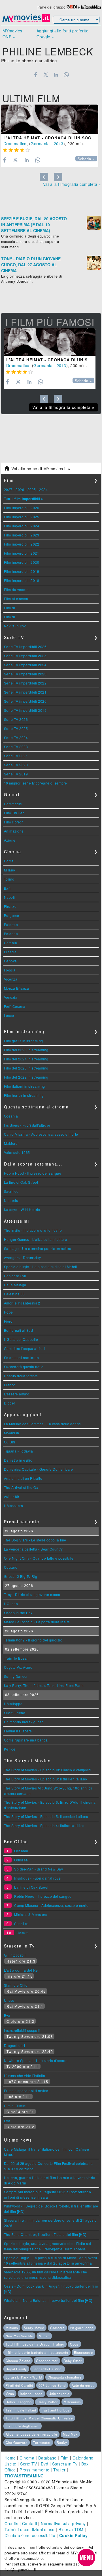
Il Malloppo (13, 1704)
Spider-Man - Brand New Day (39, 1869)
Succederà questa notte (24, 1367)
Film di (10, 608)
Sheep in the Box (18, 1613)
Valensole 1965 (17, 1152)
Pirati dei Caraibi (19, 2385)
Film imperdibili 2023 (22, 535)
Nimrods (11, 1200)
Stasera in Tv (65, 2464)
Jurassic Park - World (24, 2377)
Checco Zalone (18, 2361)
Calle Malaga (15, 1285)
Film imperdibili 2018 (22, 580)
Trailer (59, 2470)
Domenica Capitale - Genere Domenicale (39, 1469)
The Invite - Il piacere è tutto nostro (33, 1230)
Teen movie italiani (21, 2410)
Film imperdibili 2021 (22, 553)
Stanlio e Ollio (16, 1985)
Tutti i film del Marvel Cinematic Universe (39, 2418)
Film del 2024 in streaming (26, 1059)
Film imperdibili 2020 (22, 562)
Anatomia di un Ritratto (23, 1478)
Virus (10, 2394)
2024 (43, 489)
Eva (7, 2015)
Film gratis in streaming (24, 1041)
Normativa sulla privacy (63, 2523)
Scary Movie (34, 2328)
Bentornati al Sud (19, 1330)
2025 (32, 489)
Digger (10, 1403)
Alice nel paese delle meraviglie (31, 2434)
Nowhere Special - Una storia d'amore (36, 2060)
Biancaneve (83, 2352)
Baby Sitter (73, 2361)
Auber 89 (12, 1496)
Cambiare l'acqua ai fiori (25, 1348)
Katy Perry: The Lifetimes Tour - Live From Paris (44, 1685)
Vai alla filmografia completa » (72, 184)
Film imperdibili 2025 (22, 517)
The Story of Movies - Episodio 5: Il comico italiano (46, 1816)
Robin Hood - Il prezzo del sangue (33, 1173)
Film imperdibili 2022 (22, 544)
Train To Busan (16, 1658)
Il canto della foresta (21, 1376)
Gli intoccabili (15, 1955)
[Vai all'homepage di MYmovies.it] (26, 21)
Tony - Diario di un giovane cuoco (32, 1594)
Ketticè (10, 1749)
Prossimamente (35, 2470)
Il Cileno (11, 1604)
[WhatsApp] (66, 75)
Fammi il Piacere (18, 1731)
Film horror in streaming (24, 1095)
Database (47, 2458)
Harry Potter (48, 2402)
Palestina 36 (14, 1294)
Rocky (62, 2442)
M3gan (44, 2336)
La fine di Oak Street (21, 1182)
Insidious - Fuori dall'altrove (27, 1125)
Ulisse (9, 2000)
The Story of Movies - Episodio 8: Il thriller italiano (46, 1779)
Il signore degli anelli (23, 2426)
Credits (11, 2523)
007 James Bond (52, 2385)
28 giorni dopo (82, 2328)
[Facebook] (36, 75)
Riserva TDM (71, 2529)
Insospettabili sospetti (22, 2030)
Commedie (13, 804)
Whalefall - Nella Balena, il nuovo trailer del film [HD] (48, 2300)
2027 (8, 489)
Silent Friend (15, 1713)
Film (64, 2458)
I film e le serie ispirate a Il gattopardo (37, 2352)
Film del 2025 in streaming (26, 1050)
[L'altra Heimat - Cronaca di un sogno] (50, 119)
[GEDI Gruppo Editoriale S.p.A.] (72, 7)
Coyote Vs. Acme (18, 1667)
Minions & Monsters (31, 1914)
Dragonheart (15, 2045)
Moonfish (12, 1433)
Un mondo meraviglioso (24, 1722)
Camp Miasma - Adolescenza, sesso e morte (41, 1134)
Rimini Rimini (15, 2106)
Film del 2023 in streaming (26, 1068)
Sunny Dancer (16, 1676)
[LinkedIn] (56, 75)
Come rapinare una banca (26, 1740)
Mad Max (70, 2434)
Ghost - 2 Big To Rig (21, 1576)
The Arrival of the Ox (21, 1487)
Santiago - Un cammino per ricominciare (38, 1248)
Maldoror (11, 1143)
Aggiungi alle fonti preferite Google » (63, 34)
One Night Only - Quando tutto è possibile (39, 1558)
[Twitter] (46, 75)
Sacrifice (11, 1191)
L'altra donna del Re (21, 1970)
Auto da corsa (83, 2385)
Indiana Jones (31, 2394)
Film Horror (13, 822)
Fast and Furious (56, 2410)
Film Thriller (14, 813)
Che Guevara (17, 2442)
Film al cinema (16, 599)
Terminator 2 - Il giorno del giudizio (33, 1640)
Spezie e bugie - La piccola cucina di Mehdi (41, 1267)
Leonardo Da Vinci (48, 2369)
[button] (86, 2558)
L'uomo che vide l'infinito (25, 2075)
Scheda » (86, 159)
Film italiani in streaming (25, 1086)
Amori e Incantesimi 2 (22, 1303)
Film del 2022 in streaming (26, 1077)
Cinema (27, 2458)
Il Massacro (14, 1506)
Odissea (21, 1860)
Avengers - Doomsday (23, 1257)
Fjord (8, 1321)
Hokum (23, 1933)
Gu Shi (10, 1442)
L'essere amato (17, 1394)
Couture (11, 1567)
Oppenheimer (47, 2361)
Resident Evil (15, 1276)
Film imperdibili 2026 (22, 508)
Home (10, 2458)
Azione (10, 840)
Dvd (45, 2464)
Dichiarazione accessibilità (30, 2535)
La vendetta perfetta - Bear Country (33, 1549)
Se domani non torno (22, 1357)
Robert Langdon (19, 2402)
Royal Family (16, 2369)
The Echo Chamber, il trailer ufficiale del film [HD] (45, 2234)
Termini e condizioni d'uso (30, 2529)
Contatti (30, 2523)
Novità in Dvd (15, 626)
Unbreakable (59, 2394)
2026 (20, 489)
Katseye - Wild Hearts (22, 1209)
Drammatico (15, 143)
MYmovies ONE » (12, 34)
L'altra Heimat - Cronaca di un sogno (51, 138)
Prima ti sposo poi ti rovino (26, 2091)
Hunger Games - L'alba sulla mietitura (36, 1239)
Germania (40, 143)
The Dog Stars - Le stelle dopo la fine (35, 1540)
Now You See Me (19, 2336)
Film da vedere (16, 589)
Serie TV (28, 2464)
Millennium (72, 2402)
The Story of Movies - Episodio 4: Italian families (44, 1825)
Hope (8, 1312)
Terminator (42, 2442)
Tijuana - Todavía (19, 1451)
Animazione (14, 831)
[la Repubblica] (91, 7)
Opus (74, 2344)
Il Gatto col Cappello (21, 1339)
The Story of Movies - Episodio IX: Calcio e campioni (48, 1770)
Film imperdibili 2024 (22, 526)
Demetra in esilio (18, 1460)
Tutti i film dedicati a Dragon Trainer (35, 2344)
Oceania (11, 1116)
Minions (12, 2328)
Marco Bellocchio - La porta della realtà (37, 1622)
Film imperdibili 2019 (22, 571)
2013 (59, 143)
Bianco (10, 1385)
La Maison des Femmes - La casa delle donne (42, 1424)
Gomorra (57, 2328)
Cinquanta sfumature (65, 2377)
